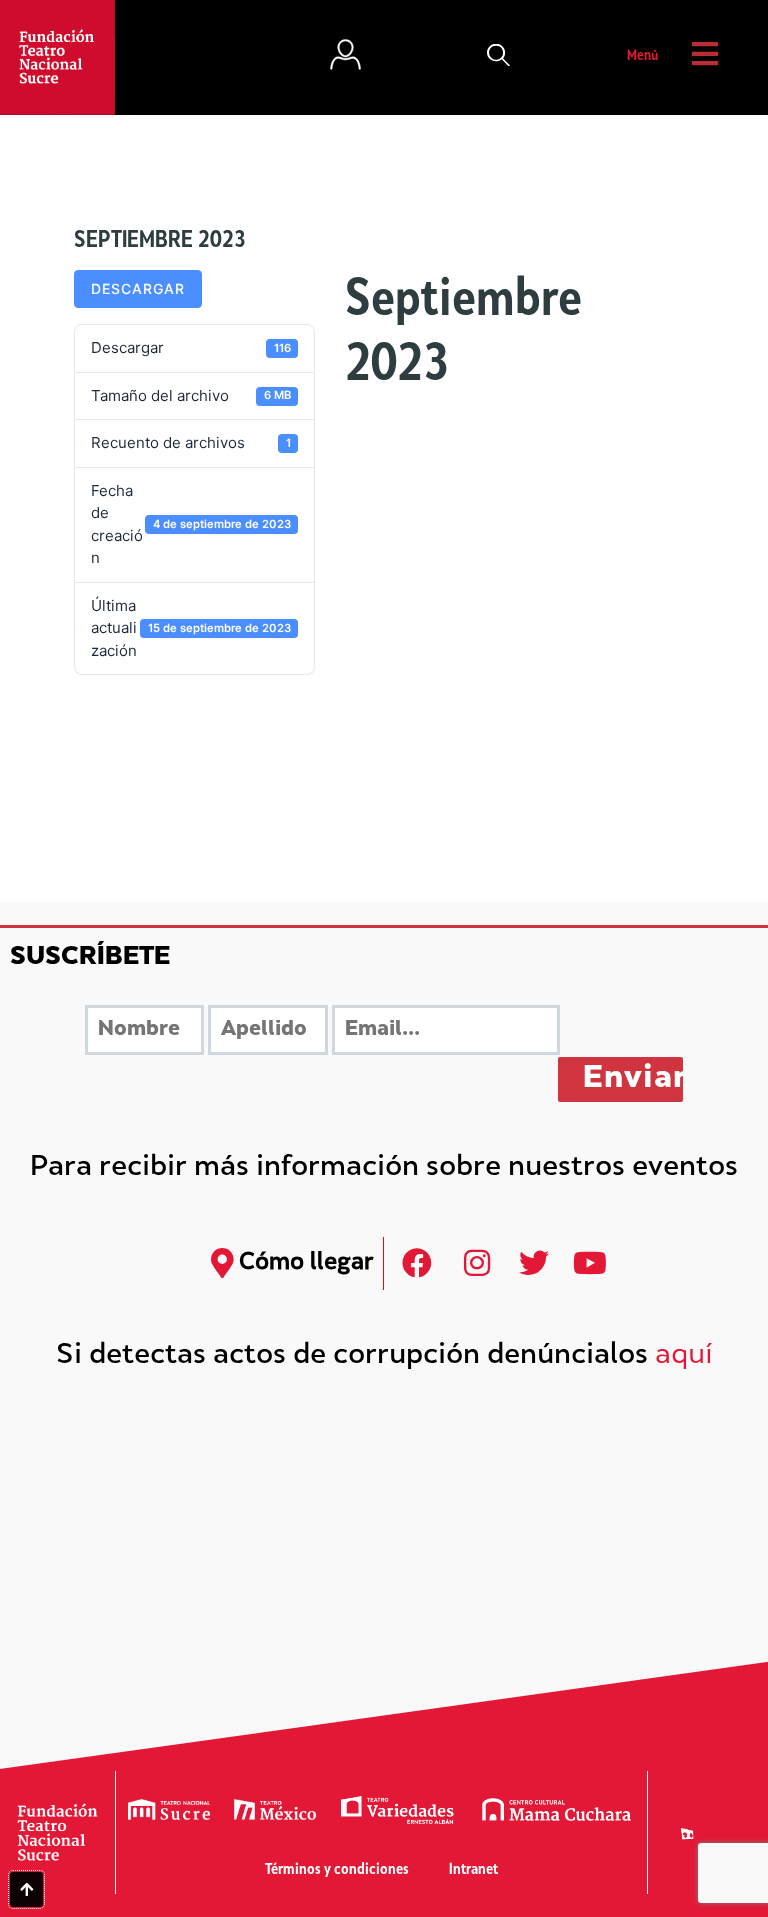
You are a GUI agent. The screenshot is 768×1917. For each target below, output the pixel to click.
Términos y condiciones (337, 1870)
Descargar (138, 288)
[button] (499, 57)
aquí (684, 1356)
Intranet (473, 1870)
